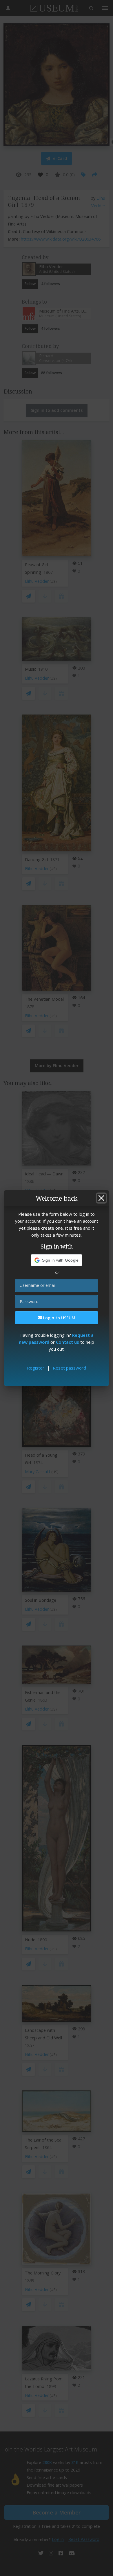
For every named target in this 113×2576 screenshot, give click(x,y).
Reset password (69, 1368)
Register (36, 1368)
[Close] (101, 1198)
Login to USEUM (59, 1318)
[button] (57, 1260)
